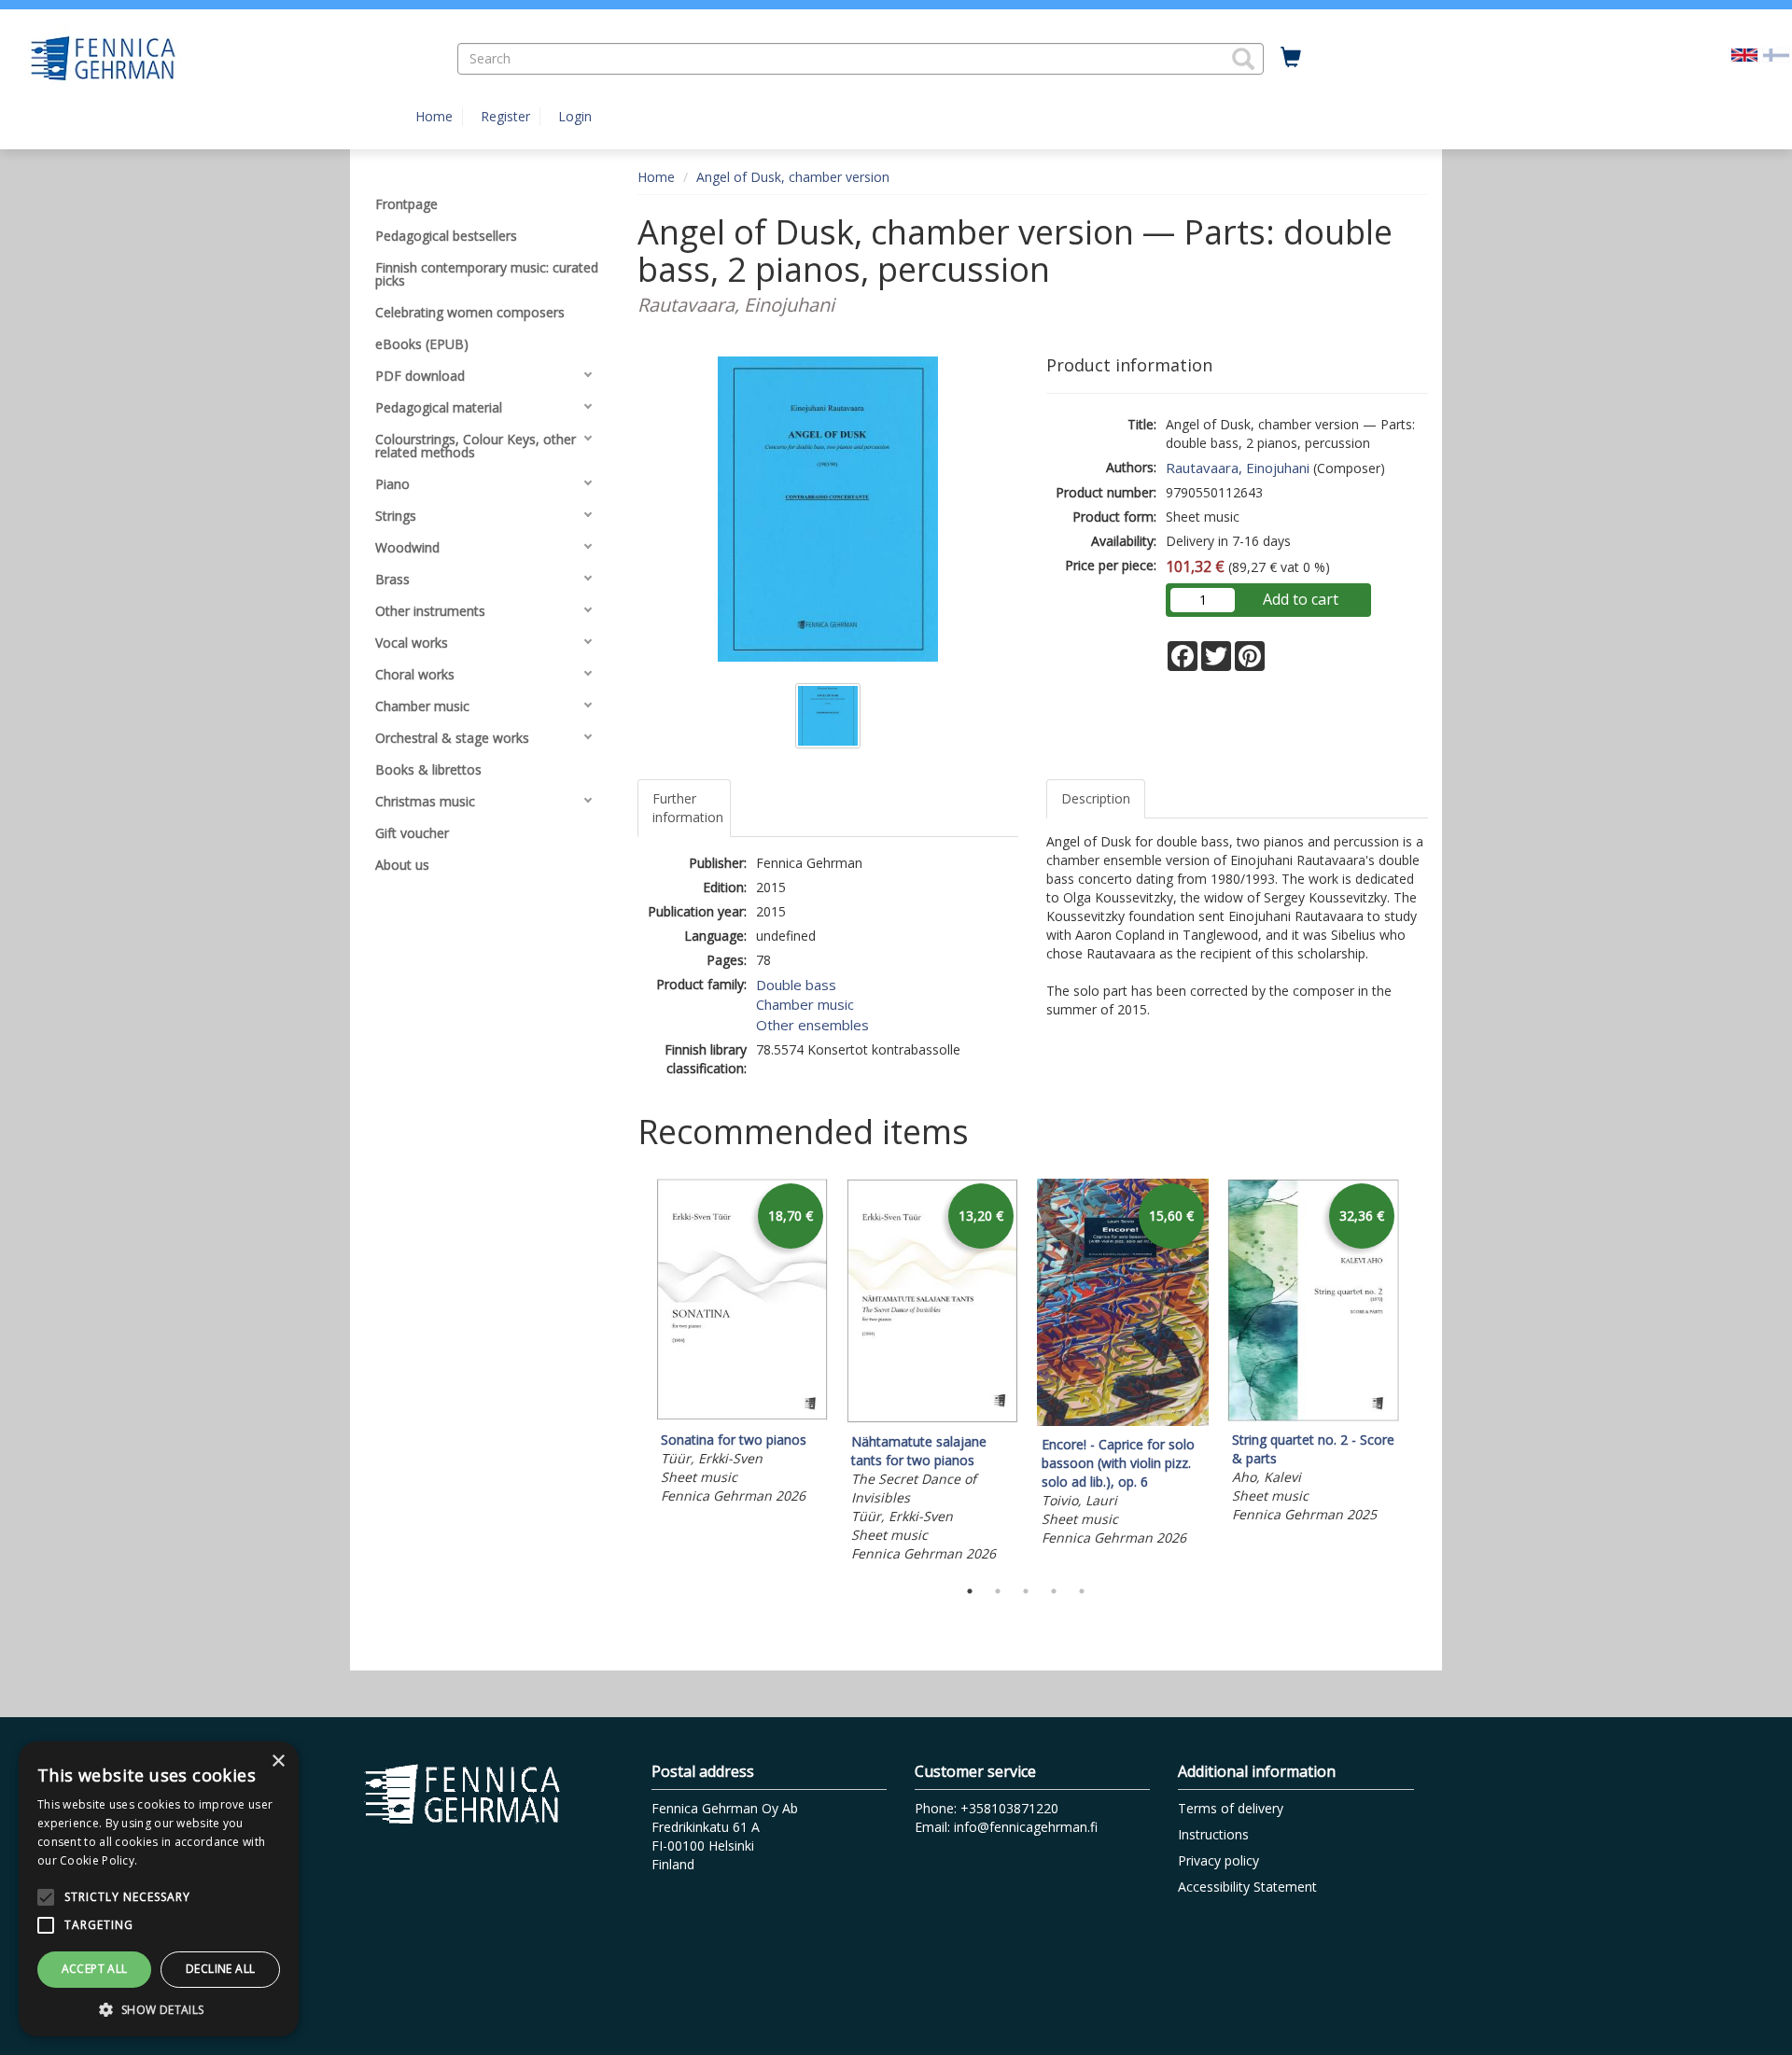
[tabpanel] (742, 1345)
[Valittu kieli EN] (1744, 54)
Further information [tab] (688, 808)
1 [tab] (970, 1591)
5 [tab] (1082, 1591)
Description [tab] (1096, 798)
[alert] (159, 1889)
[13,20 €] (932, 1418)
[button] (1243, 59)
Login (575, 116)
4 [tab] (1054, 1591)
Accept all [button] (95, 1969)
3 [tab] (1026, 1591)
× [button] (278, 1761)
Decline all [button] (220, 1969)
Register (505, 116)
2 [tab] (998, 1591)
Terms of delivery (1231, 1808)
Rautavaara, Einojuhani (1238, 468)
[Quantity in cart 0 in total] (1291, 58)
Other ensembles (812, 1025)
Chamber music (805, 1004)
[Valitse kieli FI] (1776, 54)
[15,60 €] (1123, 1421)
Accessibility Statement (1247, 1887)
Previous (633, 1374)
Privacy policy (1218, 1860)
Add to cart (1301, 599)
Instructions (1213, 1834)
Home (434, 116)
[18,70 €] (742, 1416)
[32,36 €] (1313, 1416)
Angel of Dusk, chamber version (793, 177)
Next (1419, 1374)
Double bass (796, 985)
